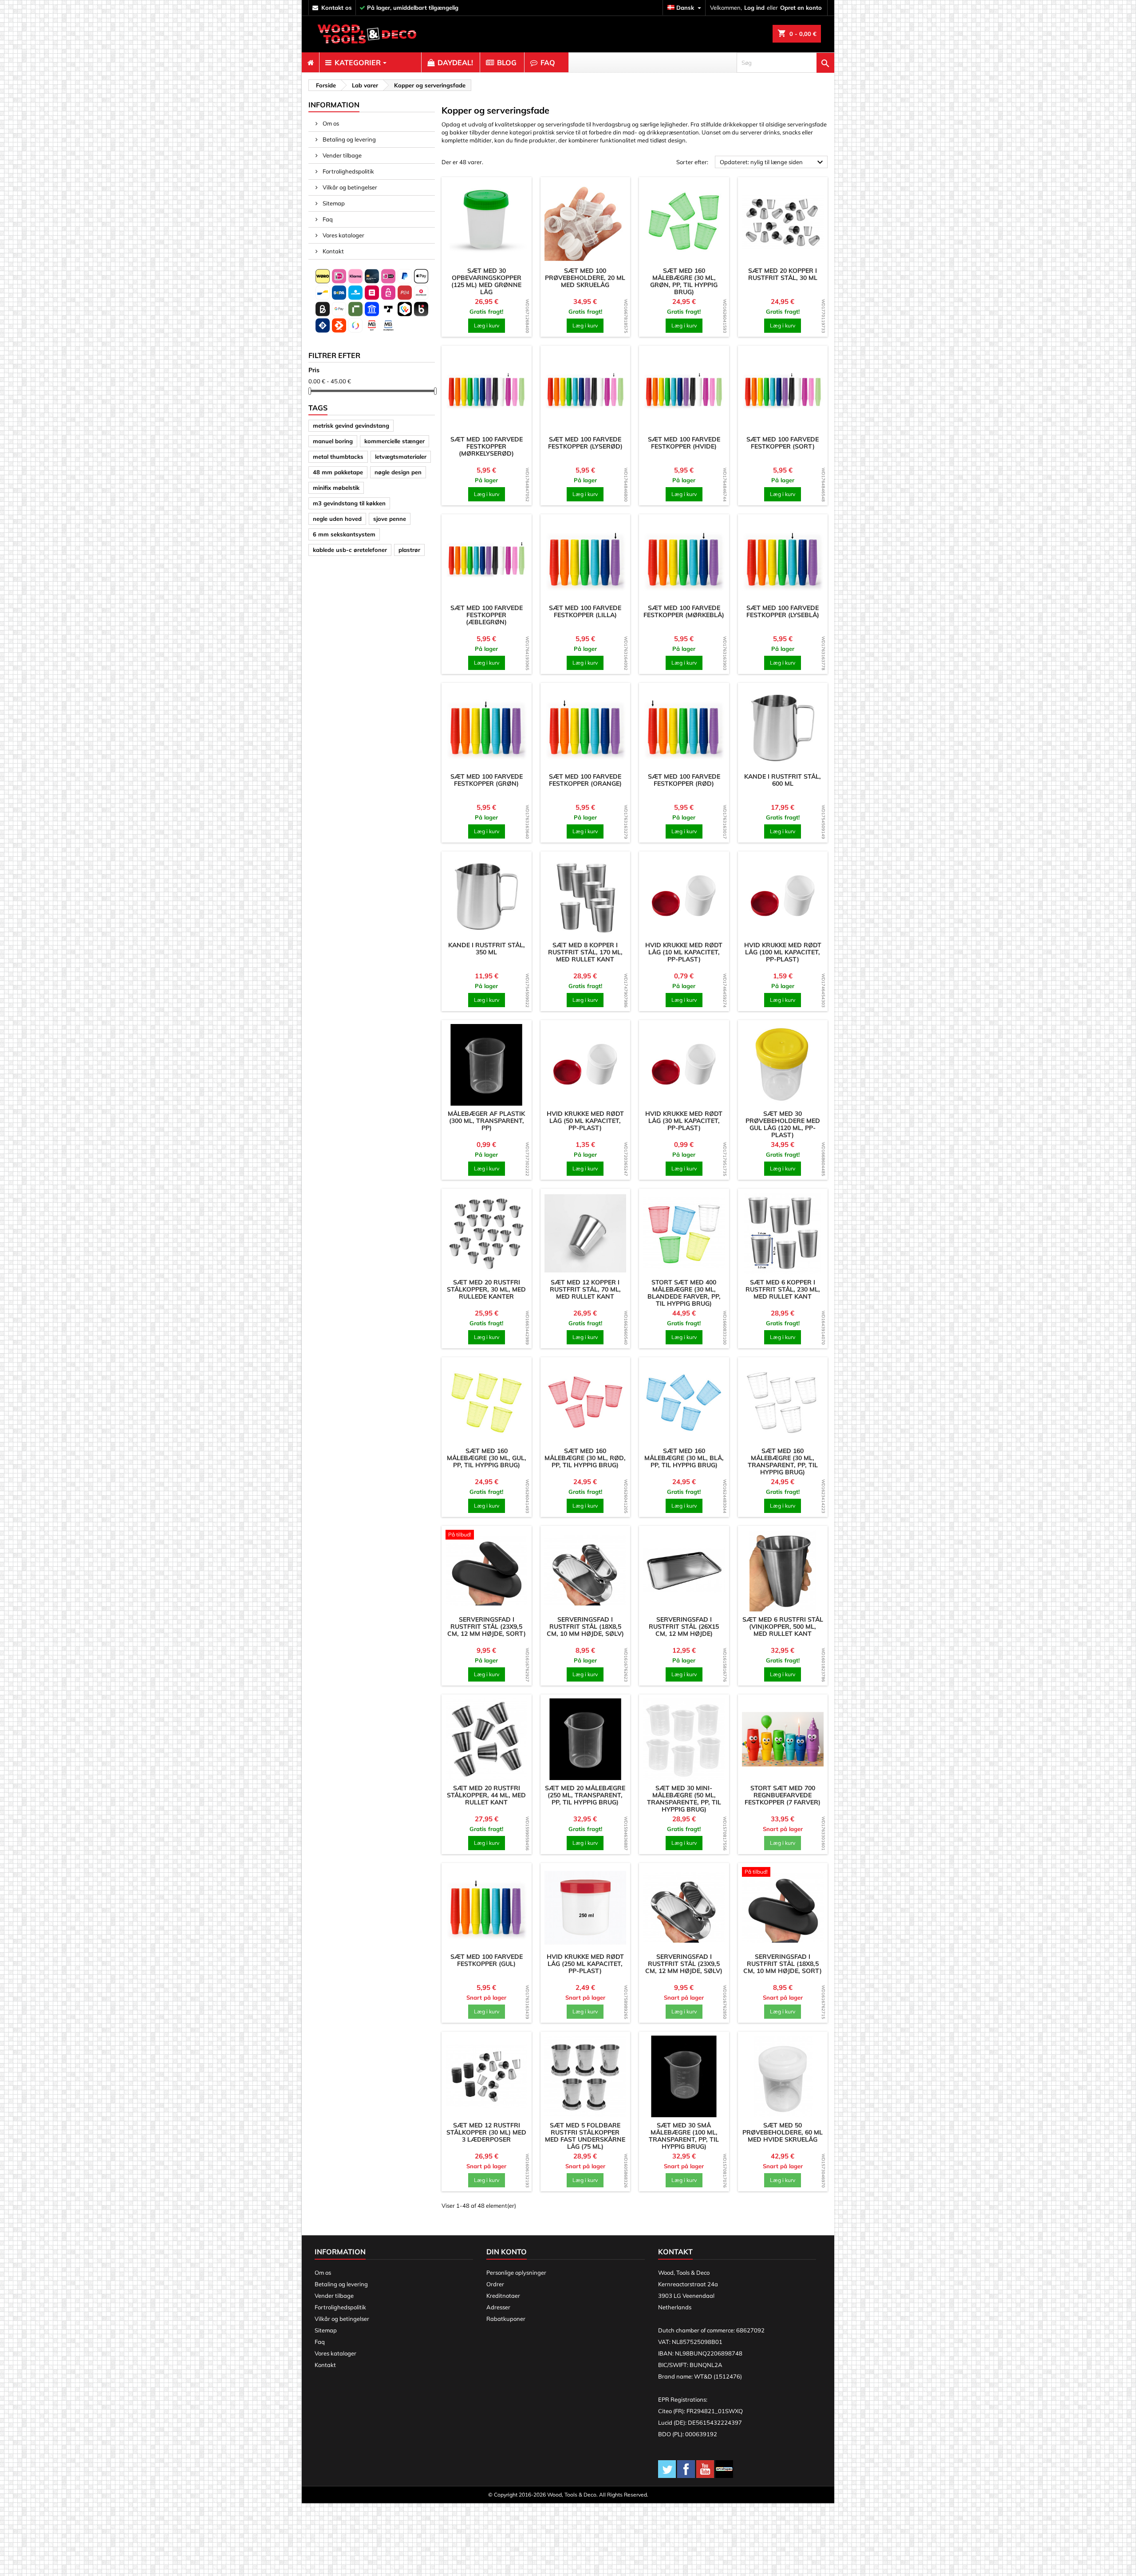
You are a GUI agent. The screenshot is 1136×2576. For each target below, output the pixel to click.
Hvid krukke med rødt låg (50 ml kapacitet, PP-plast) (585, 1121)
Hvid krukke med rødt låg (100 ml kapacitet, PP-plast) (783, 952)
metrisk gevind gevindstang (351, 425)
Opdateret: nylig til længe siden (773, 162)
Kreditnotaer (503, 2296)
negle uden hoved (337, 519)
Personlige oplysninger (516, 2273)
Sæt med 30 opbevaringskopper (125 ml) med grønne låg (486, 281)
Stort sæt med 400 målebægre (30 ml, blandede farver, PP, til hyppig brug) (684, 1293)
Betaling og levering (349, 139)
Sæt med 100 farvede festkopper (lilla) (585, 611)
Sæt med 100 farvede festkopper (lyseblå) (783, 611)
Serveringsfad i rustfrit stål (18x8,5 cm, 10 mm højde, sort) (783, 1964)
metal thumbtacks (338, 457)
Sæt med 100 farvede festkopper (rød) (684, 780)
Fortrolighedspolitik (348, 171)
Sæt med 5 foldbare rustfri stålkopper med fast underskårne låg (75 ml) (585, 2136)
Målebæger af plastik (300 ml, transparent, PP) (486, 1121)
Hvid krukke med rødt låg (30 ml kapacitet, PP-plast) (684, 1121)
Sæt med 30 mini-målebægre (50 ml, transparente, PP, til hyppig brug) (684, 1799)
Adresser (498, 2307)
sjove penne (390, 519)
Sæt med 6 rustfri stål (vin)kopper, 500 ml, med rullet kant (783, 1627)
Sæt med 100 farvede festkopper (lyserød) (585, 443)
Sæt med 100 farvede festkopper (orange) (585, 780)
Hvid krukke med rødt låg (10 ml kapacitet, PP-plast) (684, 952)
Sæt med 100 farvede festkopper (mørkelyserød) (487, 446)
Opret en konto (801, 8)
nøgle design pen (398, 472)
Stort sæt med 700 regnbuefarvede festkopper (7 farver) (783, 1795)
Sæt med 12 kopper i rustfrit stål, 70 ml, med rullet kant (585, 1289)
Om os (330, 123)
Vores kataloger (343, 235)
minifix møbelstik (336, 488)
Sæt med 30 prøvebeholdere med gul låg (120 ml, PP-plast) (783, 1124)
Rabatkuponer (506, 2319)
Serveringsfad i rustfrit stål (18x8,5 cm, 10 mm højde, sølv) (585, 1627)
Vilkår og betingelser (349, 187)
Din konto (507, 2252)
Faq (327, 219)
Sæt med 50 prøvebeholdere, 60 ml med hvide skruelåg (783, 2132)
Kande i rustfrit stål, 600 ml (783, 780)
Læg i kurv (487, 325)
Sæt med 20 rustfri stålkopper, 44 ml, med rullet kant (486, 1795)
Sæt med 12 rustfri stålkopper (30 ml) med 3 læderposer (486, 2132)
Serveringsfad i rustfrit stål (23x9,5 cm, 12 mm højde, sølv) (684, 1964)
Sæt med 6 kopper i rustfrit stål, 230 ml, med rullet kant (783, 1289)
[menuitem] (310, 63)
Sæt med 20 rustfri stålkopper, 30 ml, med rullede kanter (486, 1289)
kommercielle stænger (394, 441)
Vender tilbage (341, 155)
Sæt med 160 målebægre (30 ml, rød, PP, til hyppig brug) (585, 1458)
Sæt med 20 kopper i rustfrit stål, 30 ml (783, 274)
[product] (487, 222)
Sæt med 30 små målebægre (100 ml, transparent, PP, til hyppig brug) (684, 2136)
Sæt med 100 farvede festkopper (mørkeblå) (684, 611)
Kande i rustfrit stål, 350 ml (487, 949)
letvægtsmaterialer (401, 457)
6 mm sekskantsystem (344, 534)
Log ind (754, 8)
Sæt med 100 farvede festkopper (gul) (487, 1960)
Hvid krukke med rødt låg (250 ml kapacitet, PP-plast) (585, 1964)
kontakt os (337, 8)
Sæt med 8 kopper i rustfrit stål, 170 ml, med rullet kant (585, 952)
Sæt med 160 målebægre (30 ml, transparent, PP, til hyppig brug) (783, 1461)
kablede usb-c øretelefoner (350, 550)
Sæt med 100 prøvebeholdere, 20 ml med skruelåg (585, 278)
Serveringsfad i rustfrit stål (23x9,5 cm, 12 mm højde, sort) (487, 1627)
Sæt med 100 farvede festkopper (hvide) (684, 443)
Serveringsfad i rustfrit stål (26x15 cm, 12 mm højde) (684, 1627)
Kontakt (333, 251)
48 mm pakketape (338, 472)
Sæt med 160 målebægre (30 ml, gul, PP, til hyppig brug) (487, 1458)
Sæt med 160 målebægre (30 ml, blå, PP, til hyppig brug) (684, 1458)
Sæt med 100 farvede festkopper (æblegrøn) (487, 615)
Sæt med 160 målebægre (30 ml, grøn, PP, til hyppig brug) (684, 281)
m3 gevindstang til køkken (349, 503)
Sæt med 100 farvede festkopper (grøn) (487, 780)
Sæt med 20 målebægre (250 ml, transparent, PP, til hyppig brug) (585, 1795)
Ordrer (495, 2284)
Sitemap (333, 203)
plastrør (409, 550)
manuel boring (333, 441)
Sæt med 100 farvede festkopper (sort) (783, 443)
